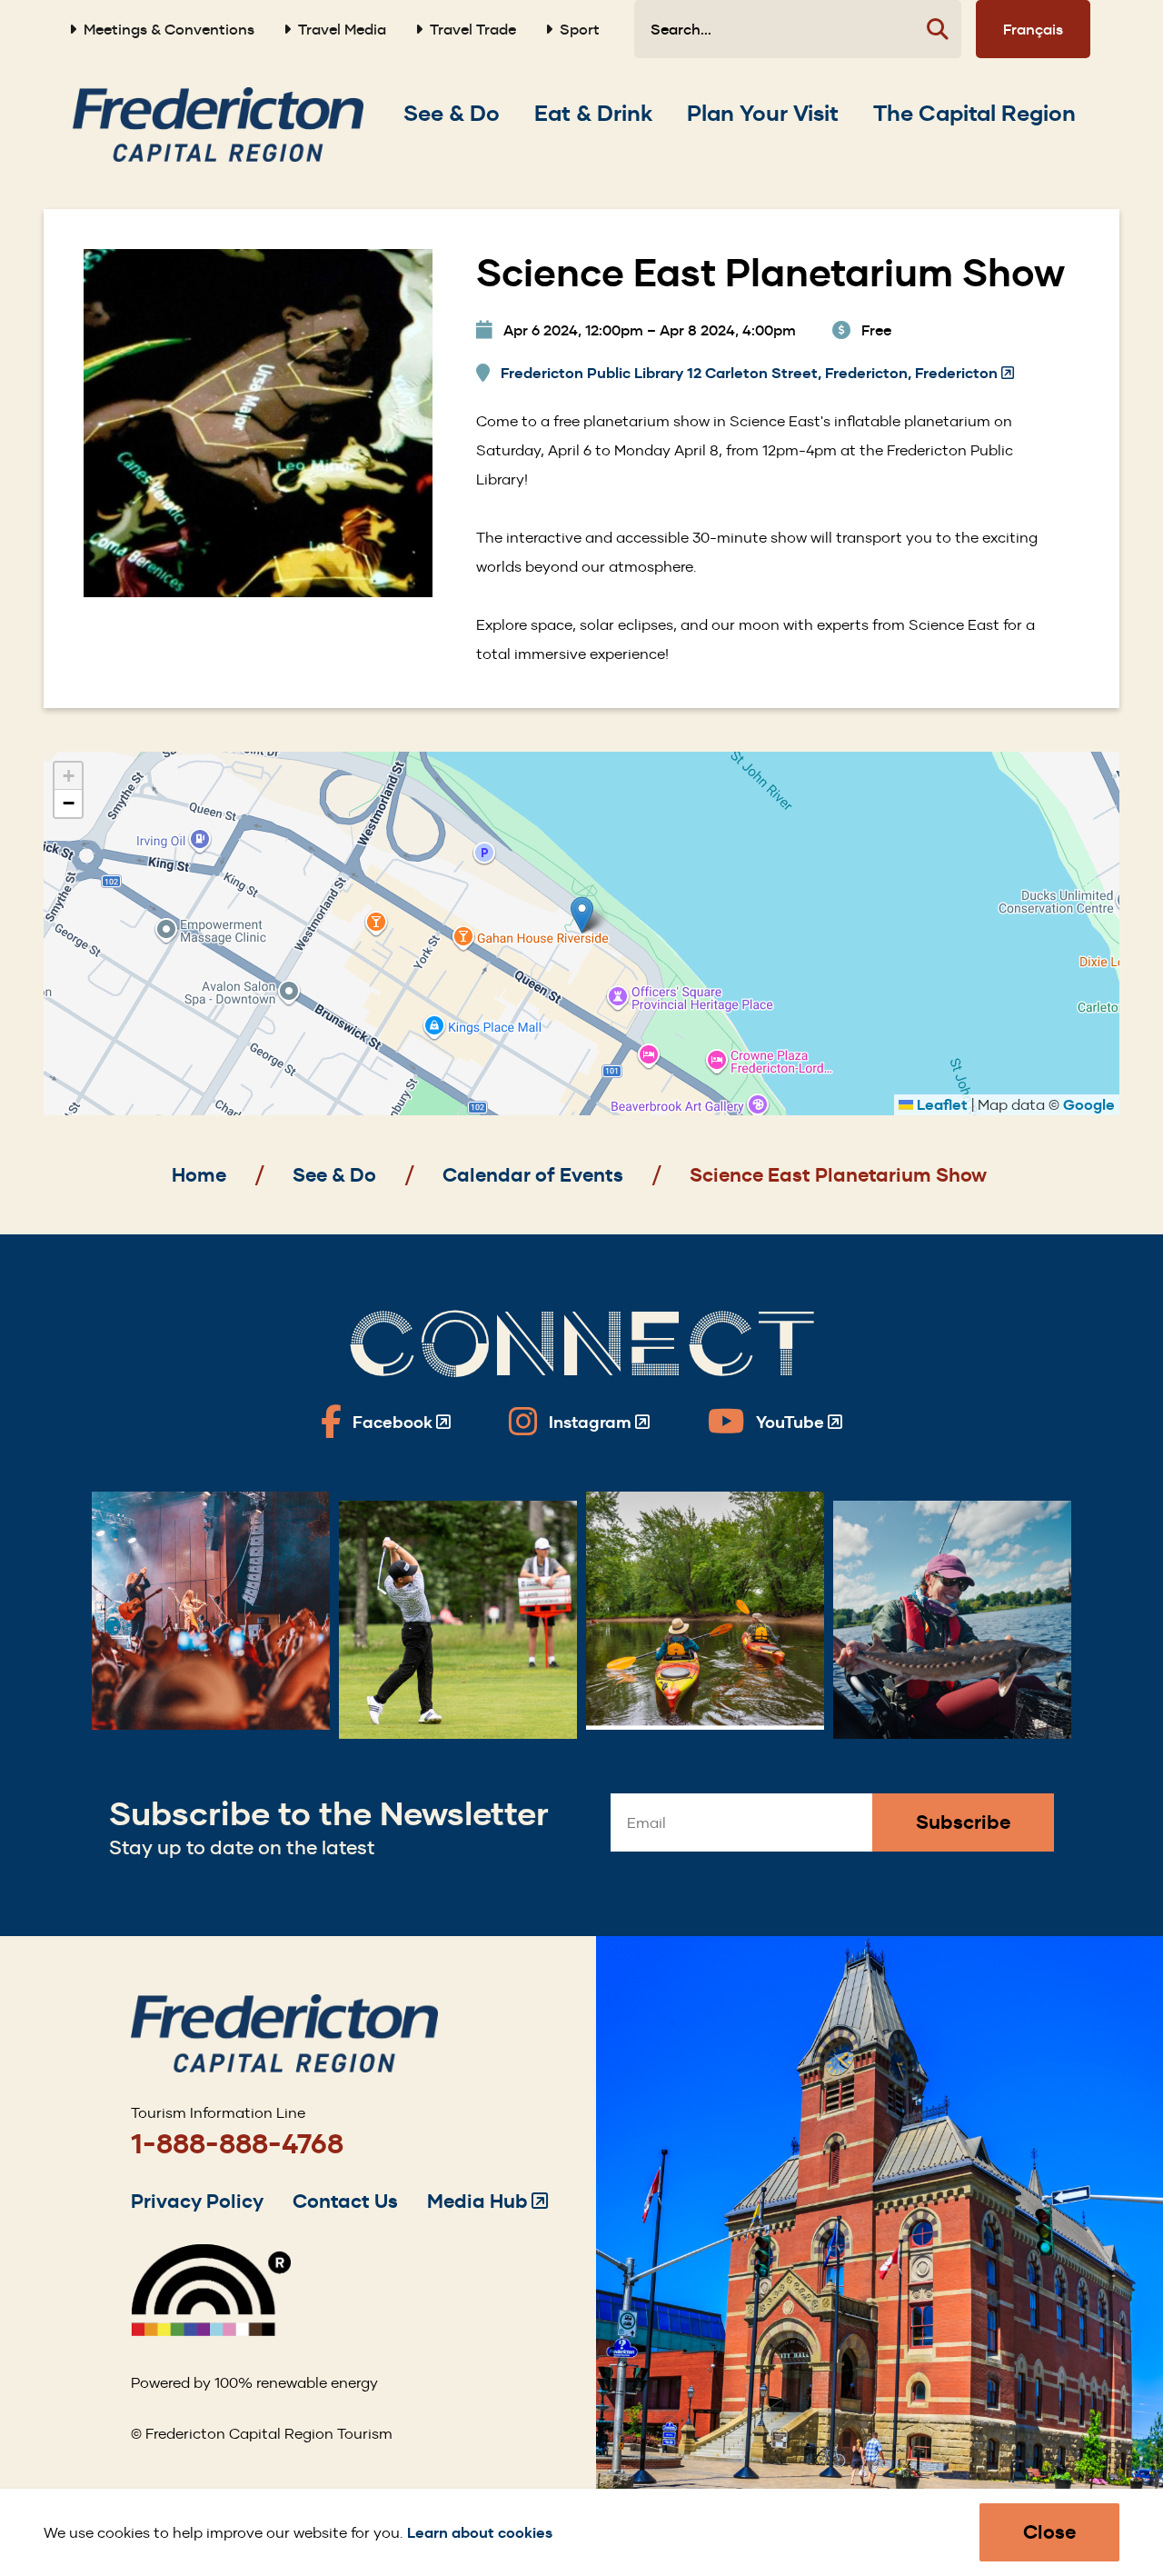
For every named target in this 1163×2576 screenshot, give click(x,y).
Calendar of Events (533, 1175)
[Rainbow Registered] (211, 2331)
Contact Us (345, 2201)
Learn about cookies (480, 2533)
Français (1033, 29)
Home (199, 1175)
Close (1049, 2532)
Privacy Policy (197, 2201)
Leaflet (940, 1105)
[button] (582, 915)
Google (1089, 1105)
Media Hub (487, 2201)
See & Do (334, 1175)
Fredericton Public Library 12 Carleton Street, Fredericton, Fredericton (757, 374)
